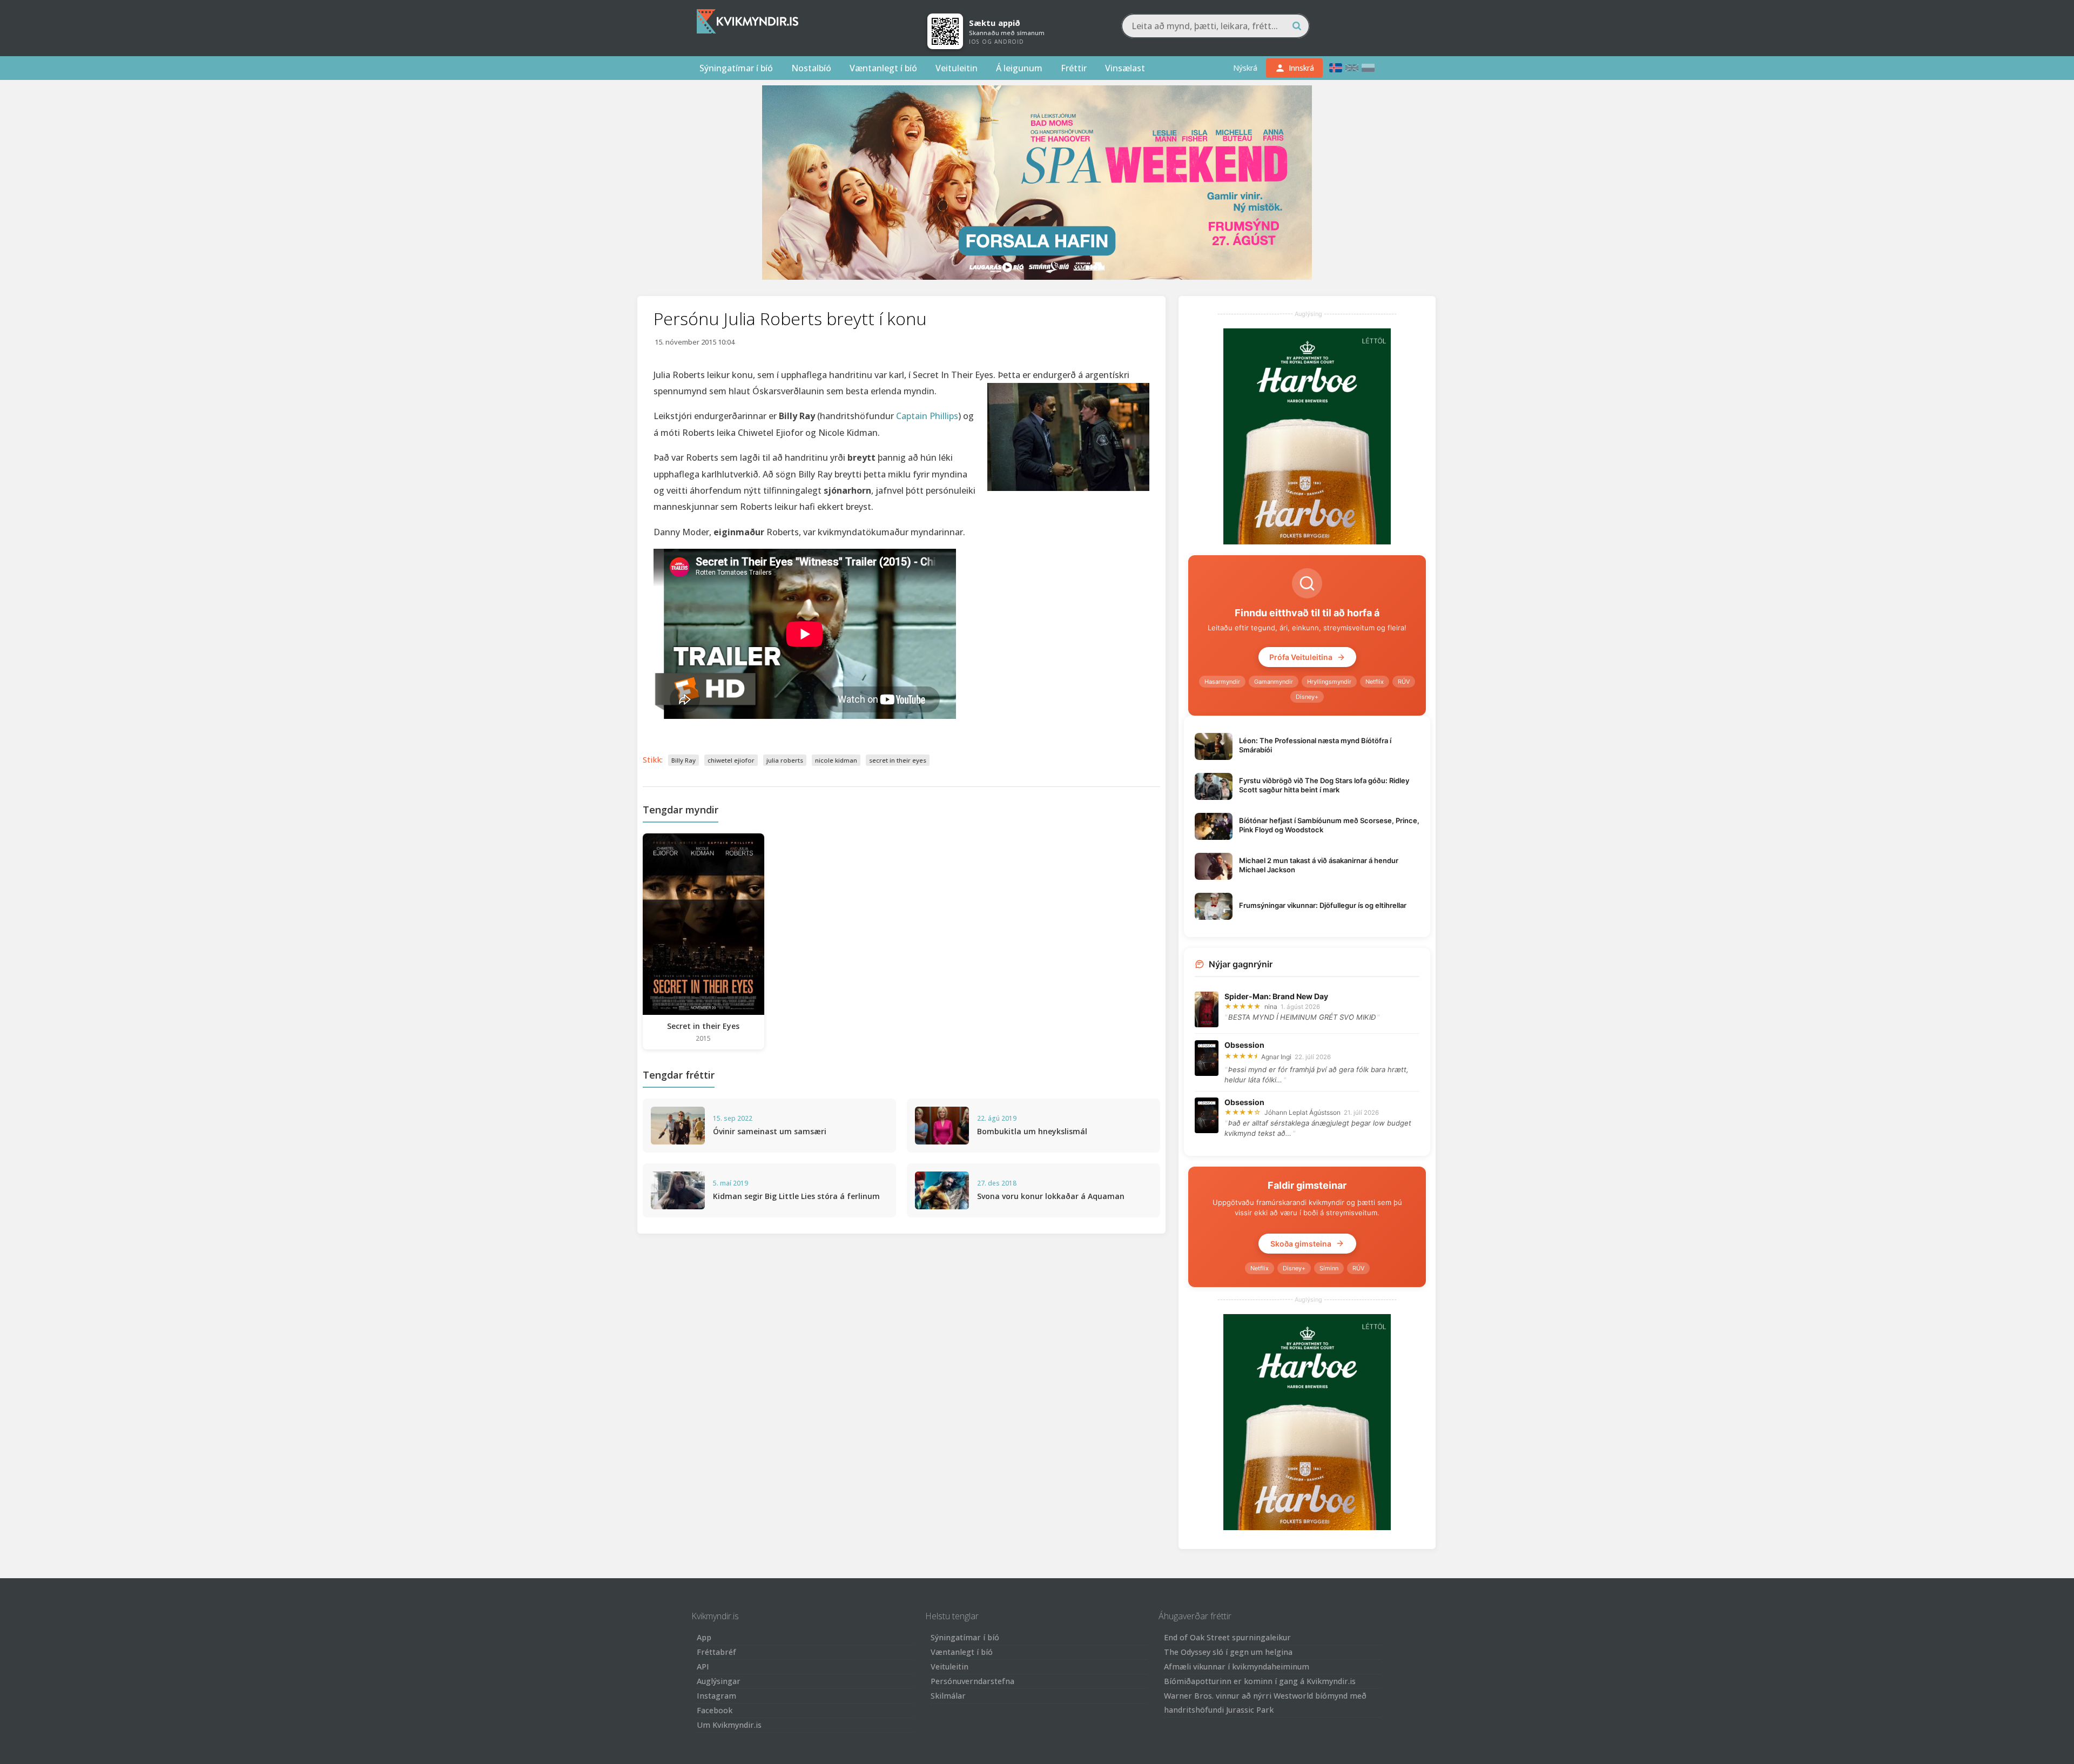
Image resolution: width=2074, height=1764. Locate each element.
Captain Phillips (927, 416)
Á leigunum (1019, 68)
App (704, 1637)
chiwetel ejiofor (731, 760)
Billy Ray (684, 760)
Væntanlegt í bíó (883, 68)
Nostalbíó (811, 68)
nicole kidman (836, 760)
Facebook (715, 1710)
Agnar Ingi (1276, 1057)
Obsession (1244, 1045)
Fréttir (1074, 68)
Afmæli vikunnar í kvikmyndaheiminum (1237, 1667)
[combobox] (1216, 26)
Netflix (1375, 682)
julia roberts (785, 760)
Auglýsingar (719, 1681)
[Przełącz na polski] (1368, 68)
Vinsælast (1125, 68)
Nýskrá (1245, 68)
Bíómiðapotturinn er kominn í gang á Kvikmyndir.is (1260, 1681)
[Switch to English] (1352, 68)
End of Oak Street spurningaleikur (1227, 1637)
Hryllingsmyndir (1329, 682)
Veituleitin (957, 68)
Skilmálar (948, 1696)
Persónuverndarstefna (972, 1681)
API (703, 1667)
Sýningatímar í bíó (736, 68)
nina (1271, 1006)
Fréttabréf (716, 1652)
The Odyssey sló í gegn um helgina (1228, 1652)
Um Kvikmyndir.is (729, 1725)
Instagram (716, 1696)
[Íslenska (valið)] (1336, 68)
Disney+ (1307, 697)
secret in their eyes (898, 760)
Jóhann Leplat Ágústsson (1302, 1112)
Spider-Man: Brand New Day (1276, 996)
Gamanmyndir (1274, 682)
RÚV (1404, 682)
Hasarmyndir (1222, 682)
